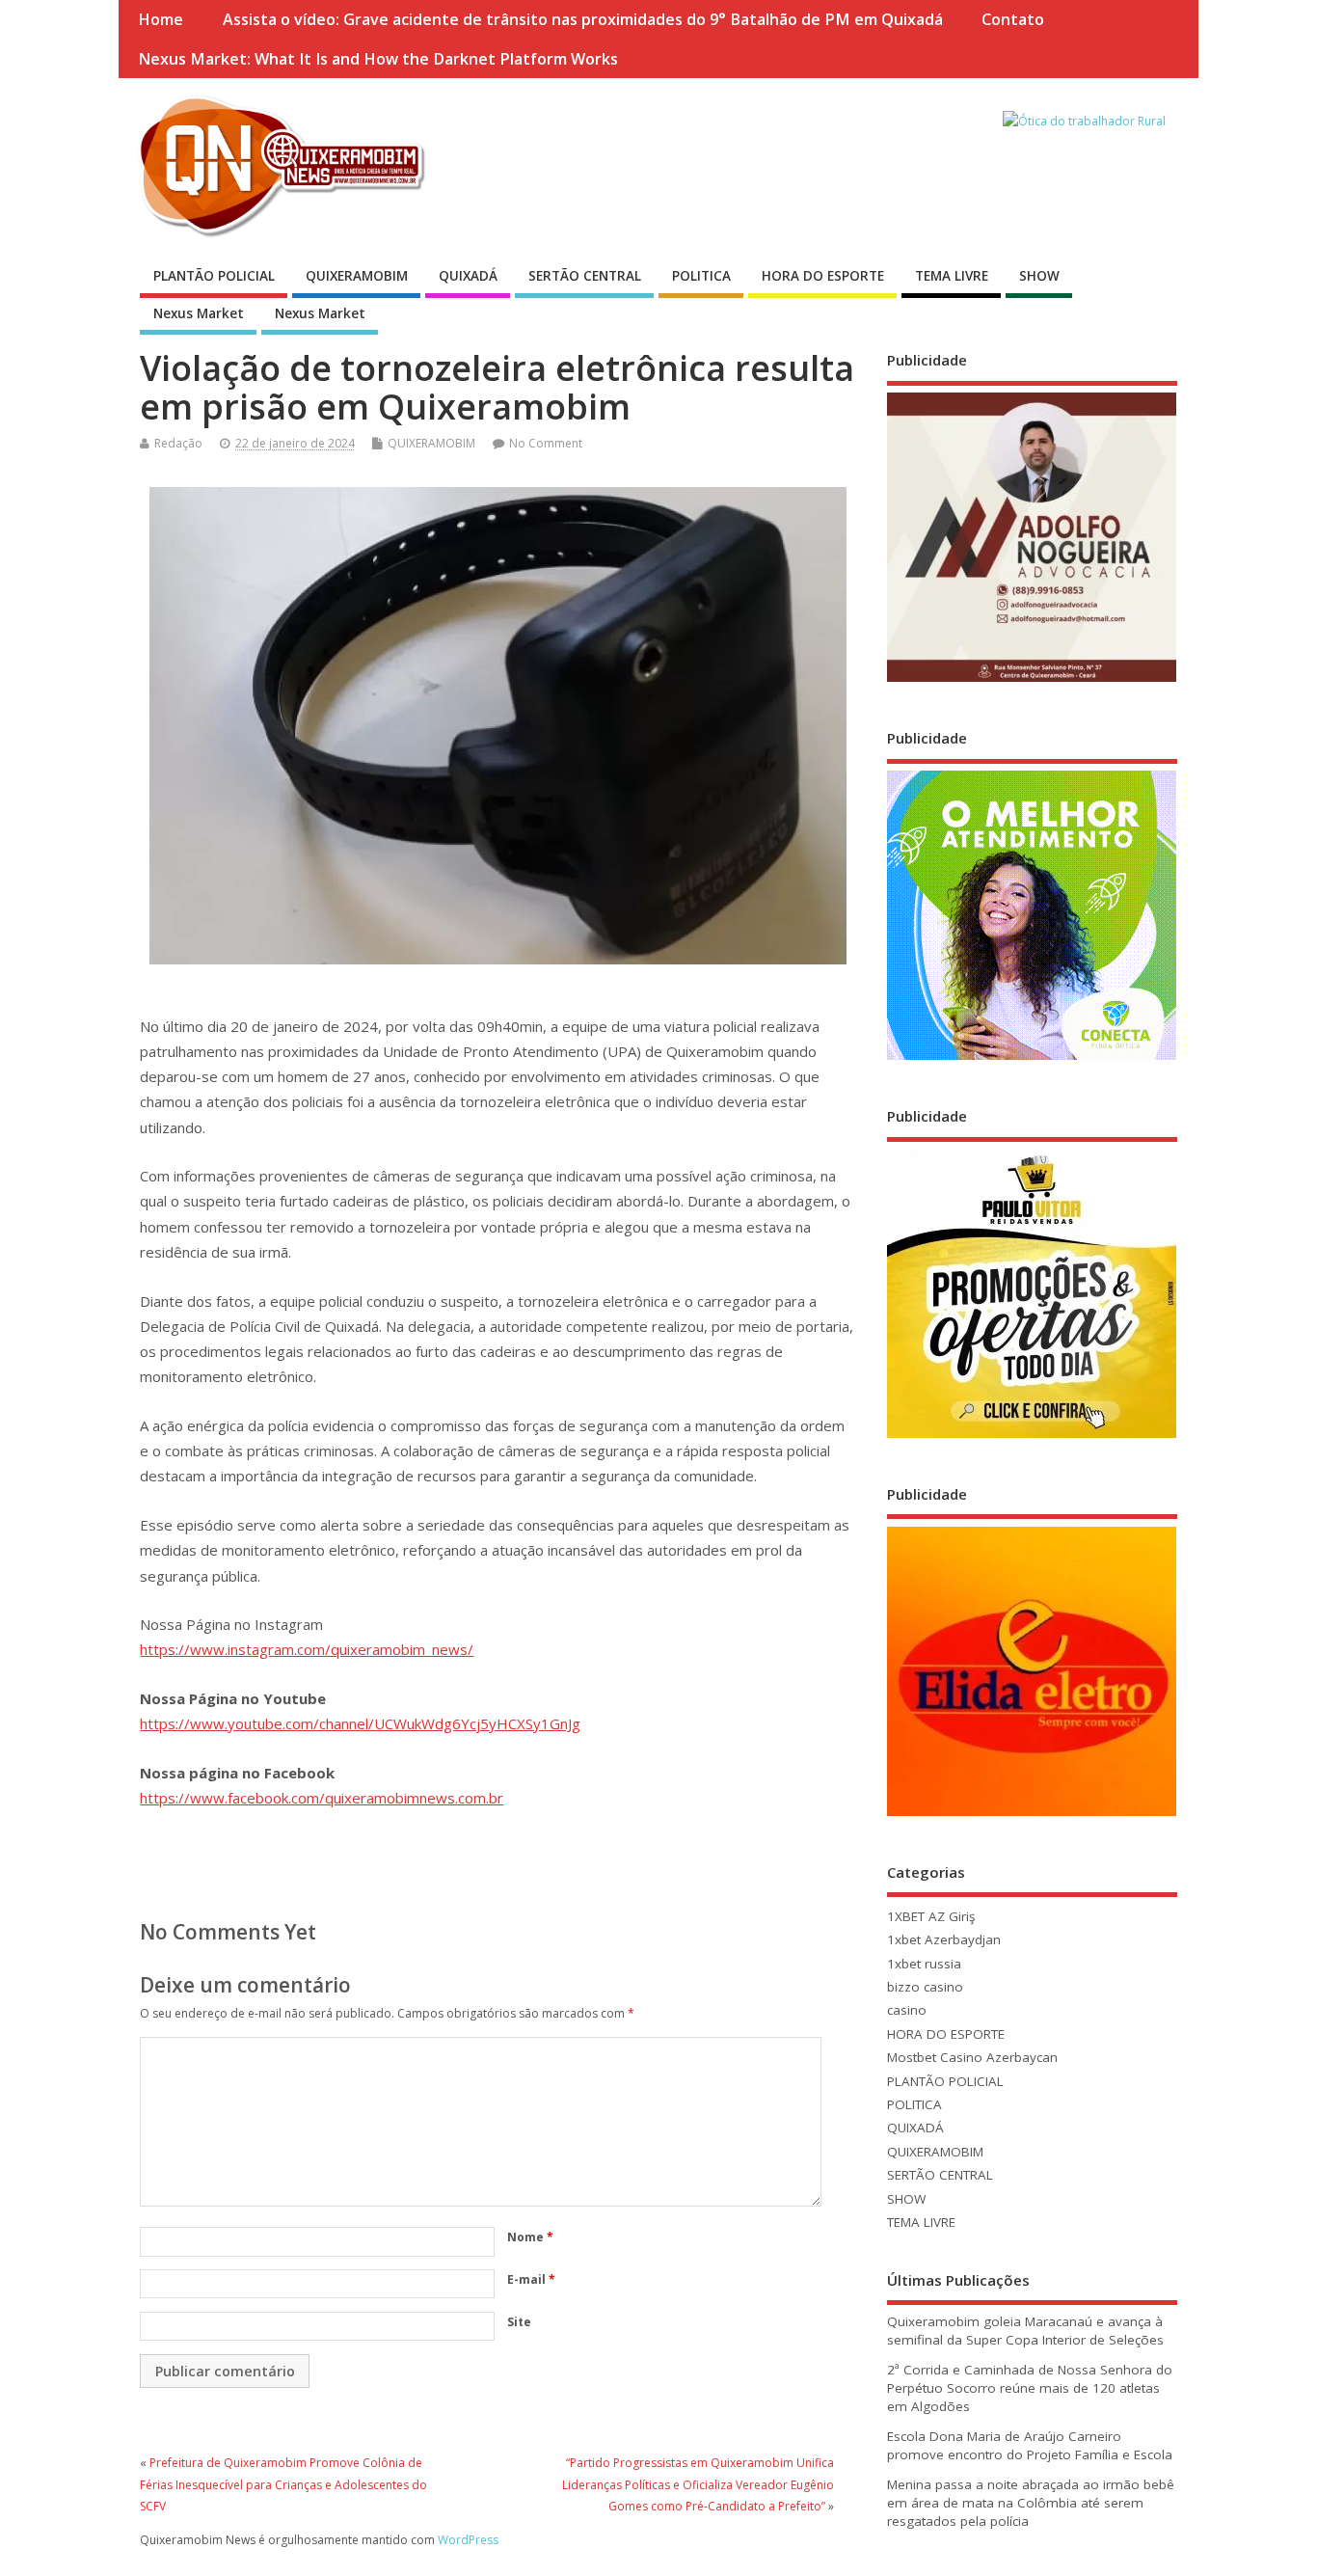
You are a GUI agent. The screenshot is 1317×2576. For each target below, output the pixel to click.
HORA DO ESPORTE (823, 276)
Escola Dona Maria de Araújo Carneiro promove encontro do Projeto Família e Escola (1030, 2445)
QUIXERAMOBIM (357, 276)
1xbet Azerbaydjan (944, 1939)
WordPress (468, 2540)
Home (161, 19)
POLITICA (701, 276)
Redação (178, 443)
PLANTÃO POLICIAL (214, 276)
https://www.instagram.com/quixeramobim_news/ (307, 1649)
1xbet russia (924, 1964)
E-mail (531, 2279)
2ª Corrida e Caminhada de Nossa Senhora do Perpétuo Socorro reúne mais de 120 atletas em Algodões (1030, 2388)
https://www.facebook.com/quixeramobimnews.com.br (322, 1798)
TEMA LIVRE (952, 276)
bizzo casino (925, 1987)
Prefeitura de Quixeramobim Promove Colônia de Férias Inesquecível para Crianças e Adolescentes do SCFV (283, 2484)
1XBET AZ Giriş (931, 1916)
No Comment (546, 443)
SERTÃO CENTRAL (585, 276)
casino (907, 2010)
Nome (530, 2237)
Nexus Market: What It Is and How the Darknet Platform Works (378, 59)
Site (519, 2322)
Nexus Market (199, 313)
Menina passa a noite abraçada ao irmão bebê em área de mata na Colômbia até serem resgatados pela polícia (1031, 2503)
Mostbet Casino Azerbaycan (972, 2057)
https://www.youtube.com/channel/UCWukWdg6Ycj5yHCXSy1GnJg (360, 1723)
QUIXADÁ (468, 276)
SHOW (1039, 276)
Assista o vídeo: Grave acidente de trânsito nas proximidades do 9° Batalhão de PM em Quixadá (583, 19)
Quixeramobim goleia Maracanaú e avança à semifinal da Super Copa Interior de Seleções (1025, 2331)
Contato (1013, 19)
